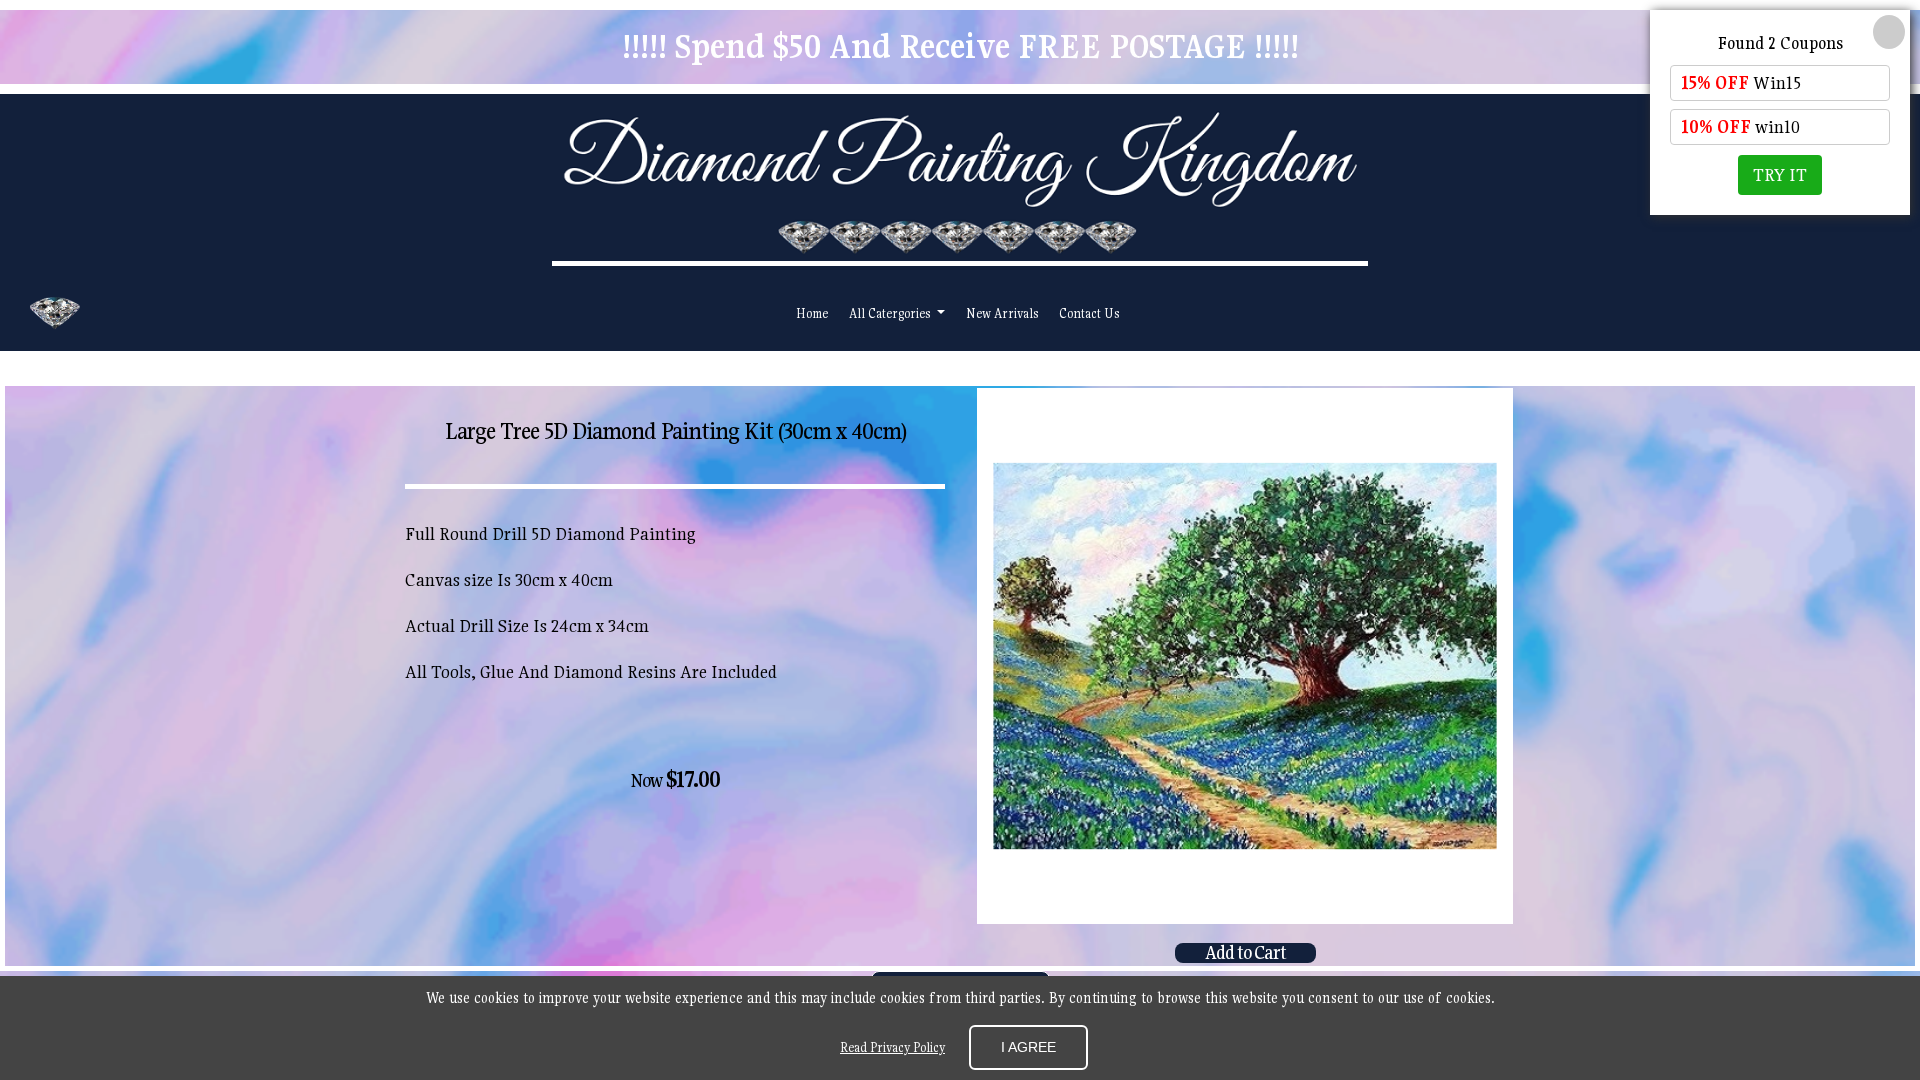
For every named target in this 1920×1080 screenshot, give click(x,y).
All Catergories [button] (891, 313)
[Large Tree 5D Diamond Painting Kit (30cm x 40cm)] (1245, 656)
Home (812, 313)
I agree (1028, 1047)
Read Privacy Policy (892, 1047)
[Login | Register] (1862, 313)
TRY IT (1780, 174)
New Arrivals (1002, 313)
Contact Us (1089, 313)
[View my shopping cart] (1816, 313)
